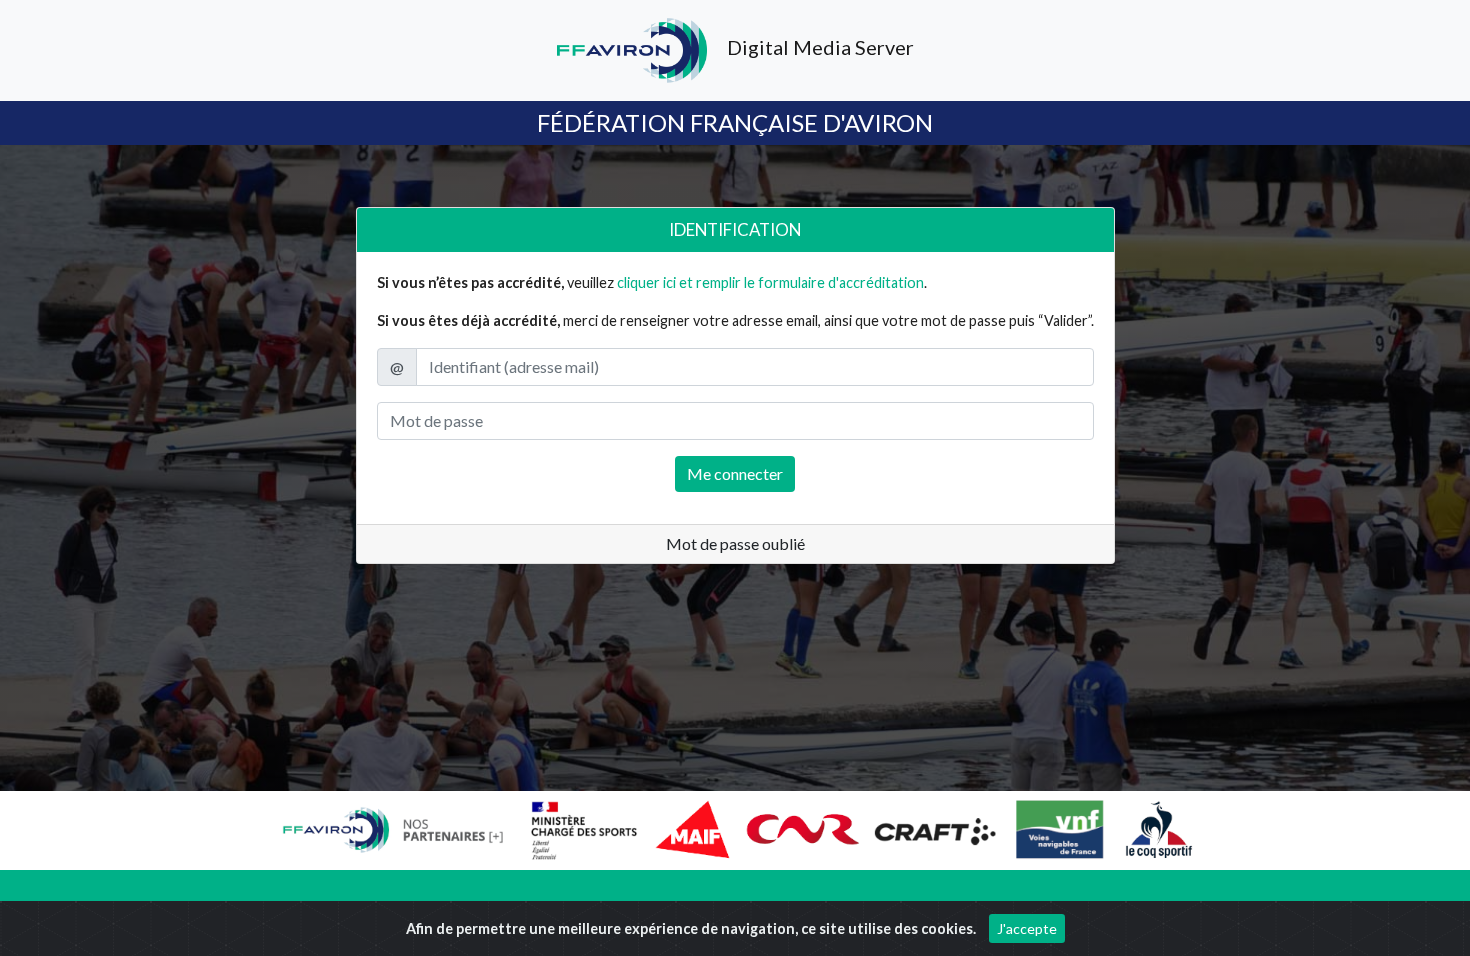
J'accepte (1027, 928)
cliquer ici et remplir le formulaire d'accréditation (770, 282)
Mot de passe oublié (735, 543)
